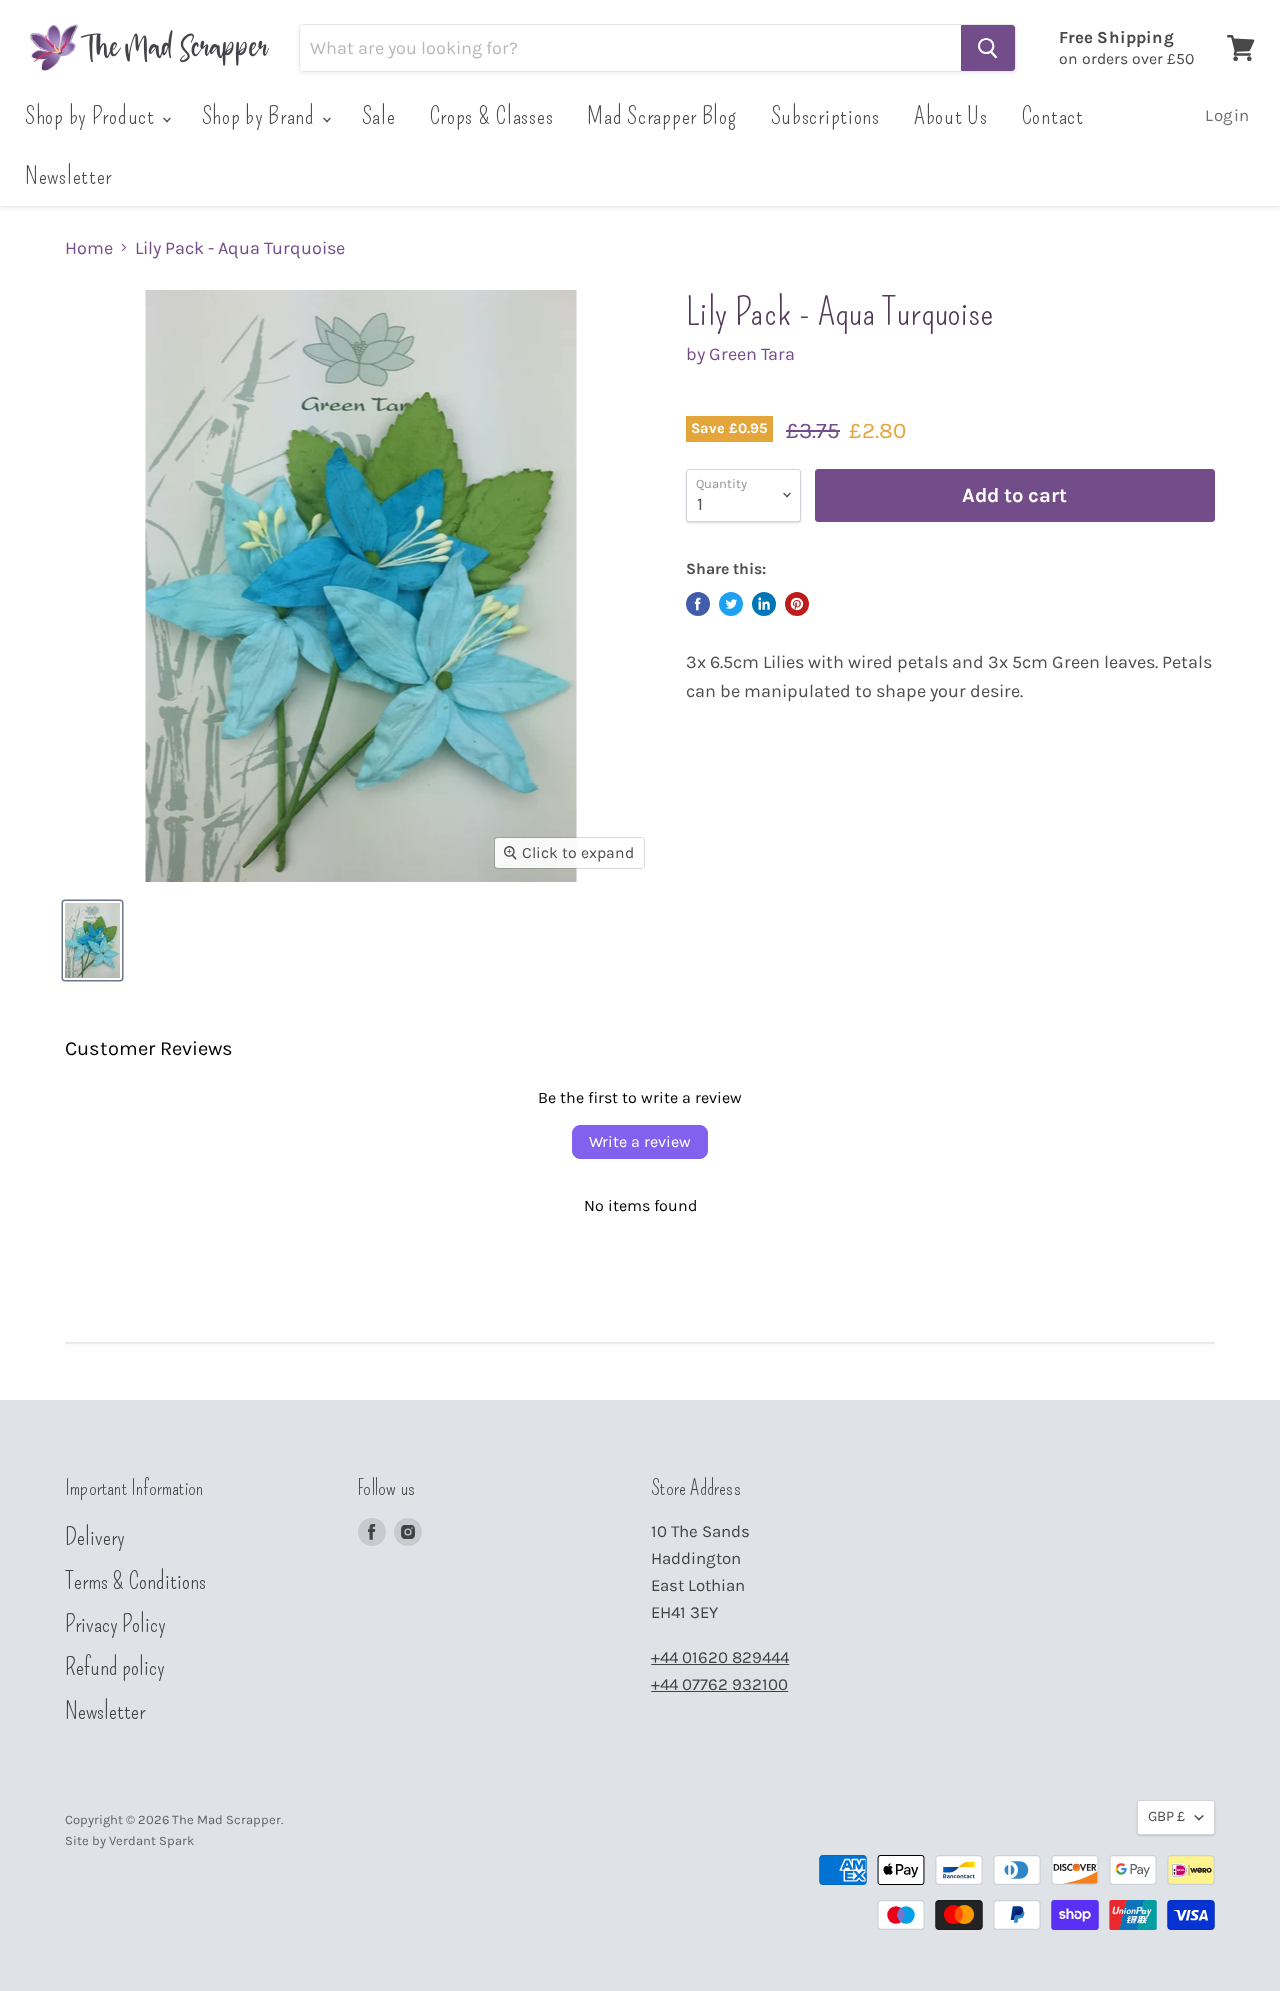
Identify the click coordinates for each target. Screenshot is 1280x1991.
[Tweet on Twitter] (731, 604)
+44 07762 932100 (719, 1684)
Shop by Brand (261, 116)
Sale (379, 116)
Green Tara (752, 354)
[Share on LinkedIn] (764, 604)
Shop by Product (92, 116)
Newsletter (68, 176)
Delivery (95, 1537)
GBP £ (1166, 1816)
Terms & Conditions (135, 1581)
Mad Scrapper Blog (661, 116)
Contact (1053, 116)
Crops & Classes (492, 116)
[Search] (988, 48)
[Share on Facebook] (698, 604)
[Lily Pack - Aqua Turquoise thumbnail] (92, 940)
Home (89, 248)
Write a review (640, 1141)
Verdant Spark (151, 1840)
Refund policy (115, 1667)
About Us (951, 116)
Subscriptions (825, 116)
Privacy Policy (115, 1624)
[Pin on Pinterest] (797, 604)
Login (1227, 115)
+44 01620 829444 (720, 1657)
